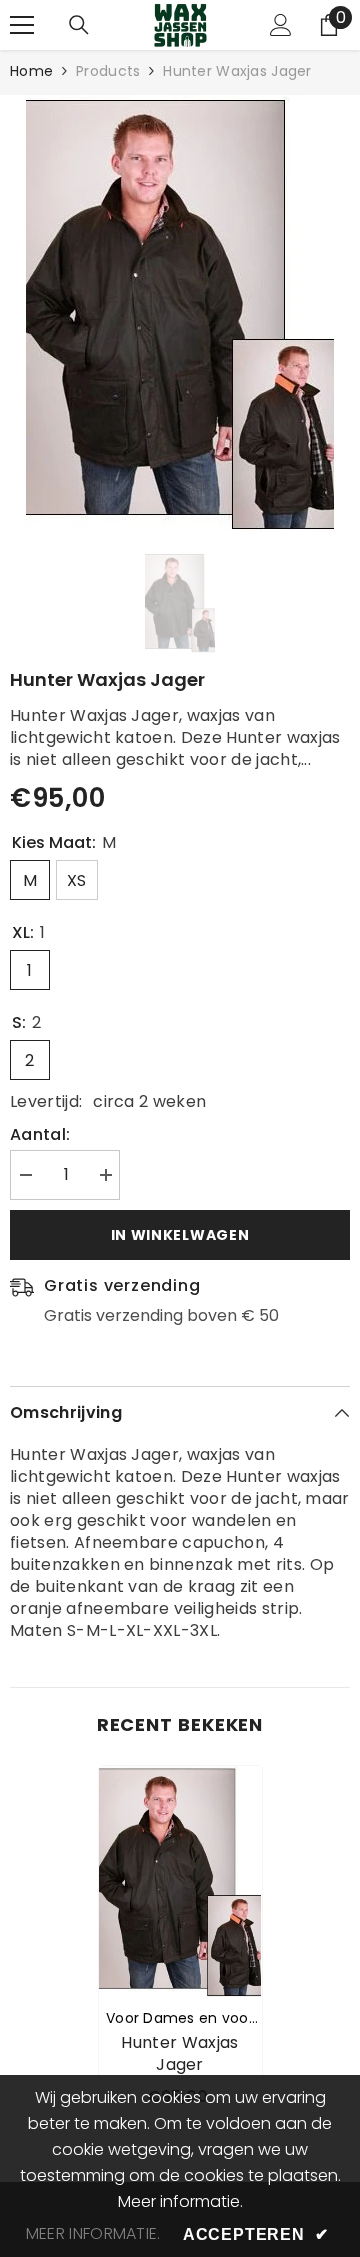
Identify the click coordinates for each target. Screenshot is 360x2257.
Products (108, 71)
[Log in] (281, 25)
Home (31, 71)
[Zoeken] (79, 25)
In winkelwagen (180, 1235)
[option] (180, 313)
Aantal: (40, 1135)
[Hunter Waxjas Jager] (180, 1881)
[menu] (22, 25)
